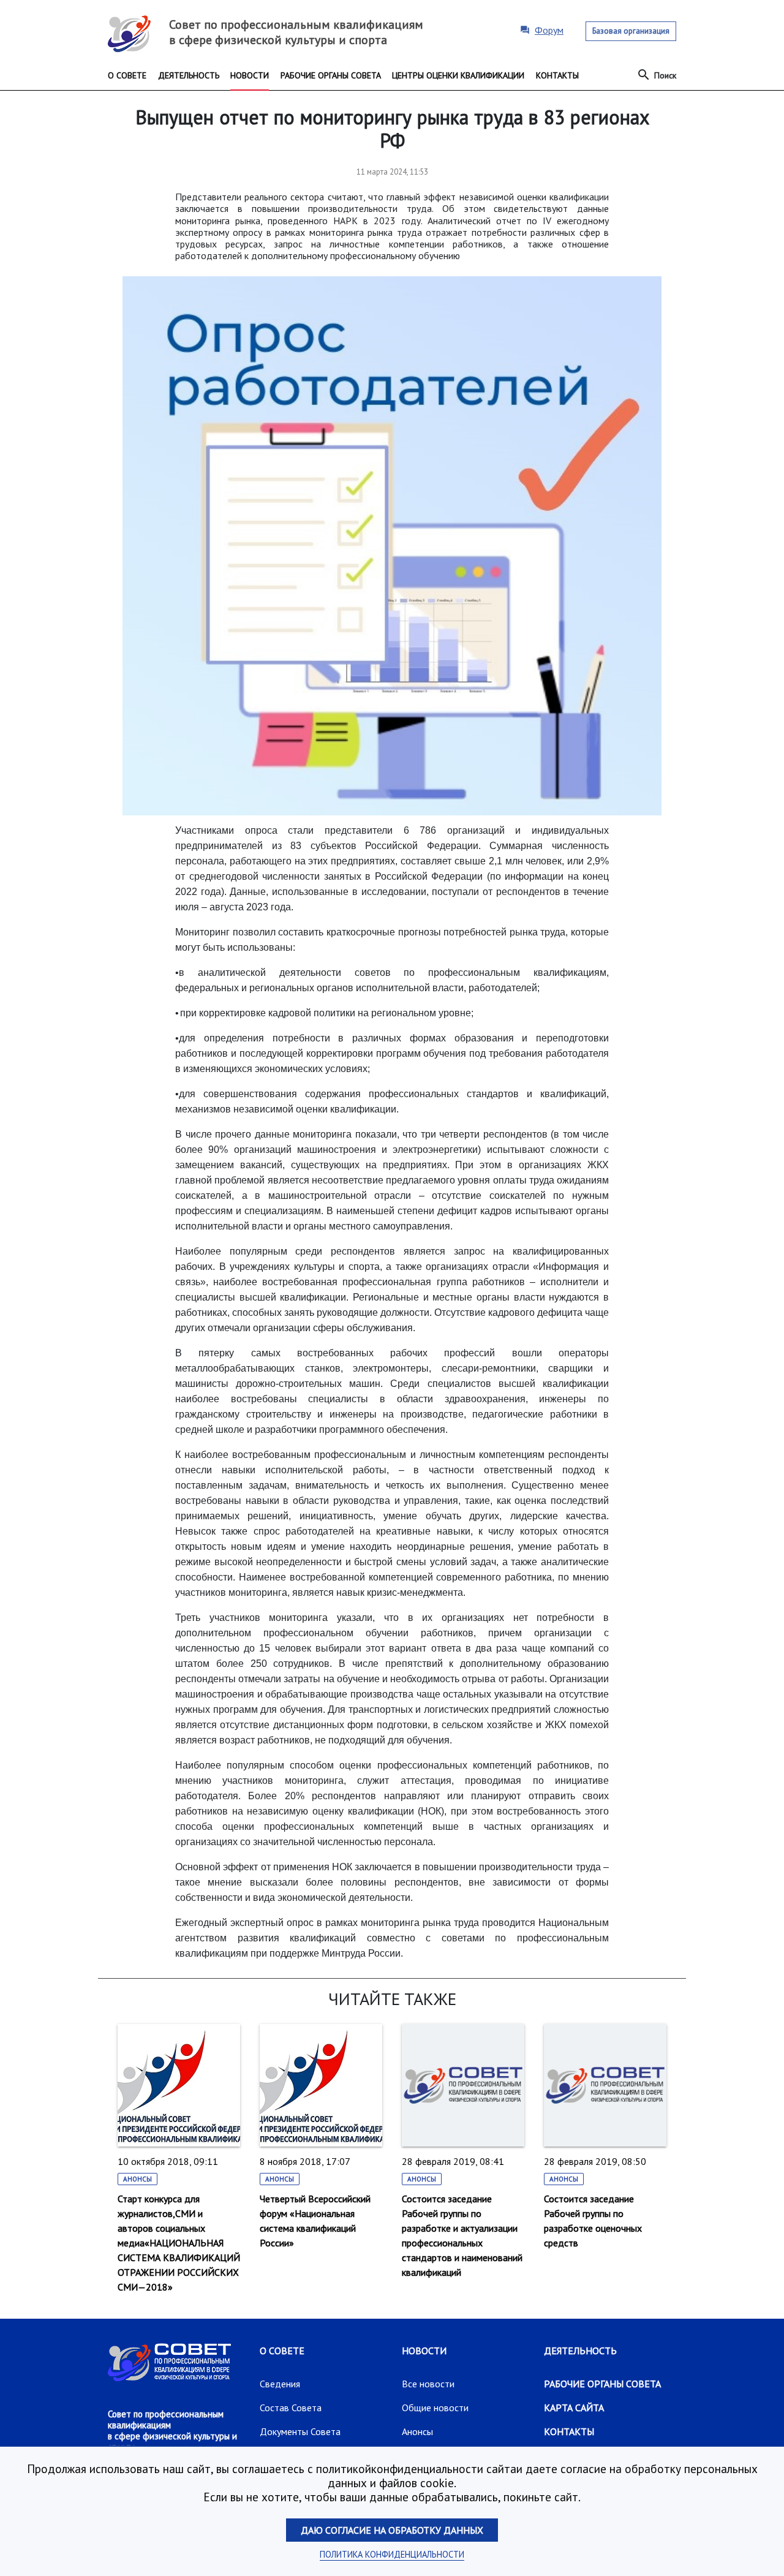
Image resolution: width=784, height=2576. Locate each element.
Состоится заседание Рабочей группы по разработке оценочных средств (593, 2221)
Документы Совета (300, 2431)
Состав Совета (291, 2408)
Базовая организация (631, 31)
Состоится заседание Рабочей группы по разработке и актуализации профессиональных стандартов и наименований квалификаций (462, 2235)
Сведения (280, 2384)
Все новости (428, 2384)
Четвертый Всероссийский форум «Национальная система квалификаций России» (315, 2221)
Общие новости (435, 2408)
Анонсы (138, 2179)
